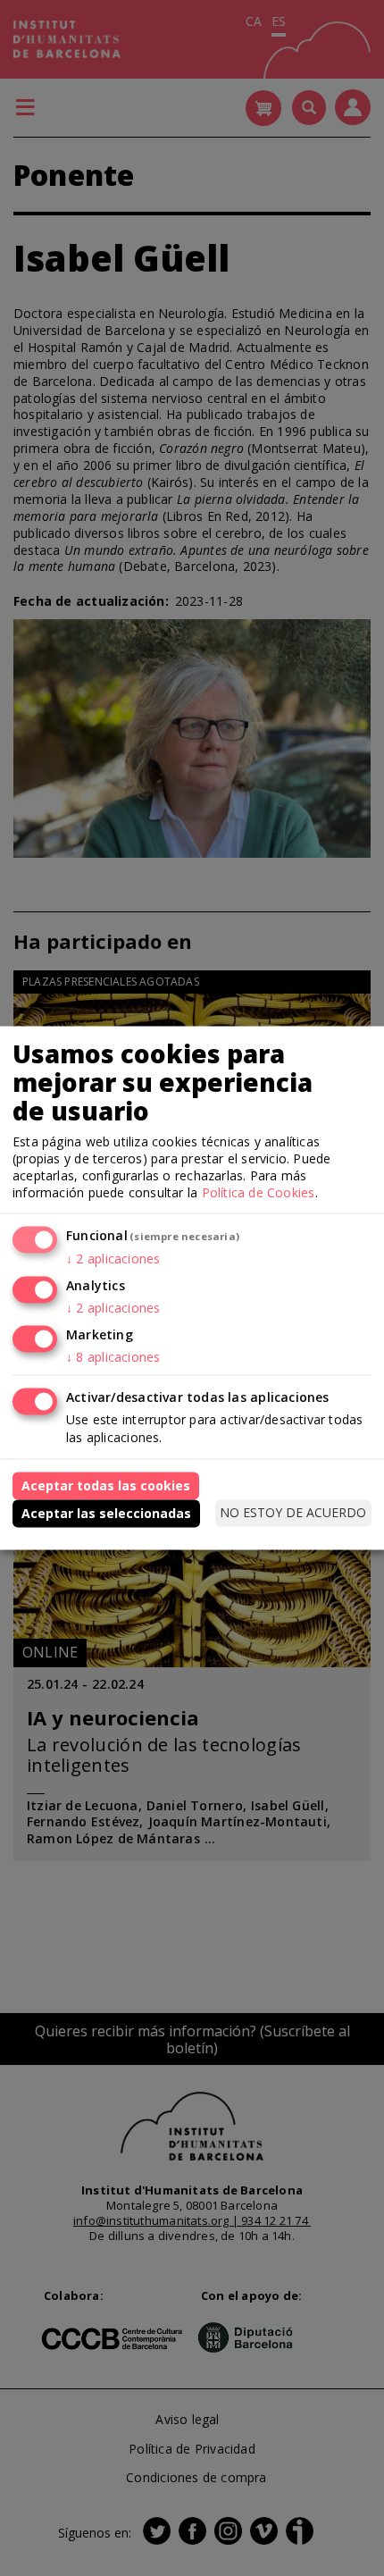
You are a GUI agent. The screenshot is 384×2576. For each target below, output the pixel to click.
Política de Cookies (259, 1192)
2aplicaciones (113, 1259)
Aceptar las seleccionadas (106, 1512)
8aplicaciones (113, 1357)
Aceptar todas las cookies (106, 1485)
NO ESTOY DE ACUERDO (293, 1512)
